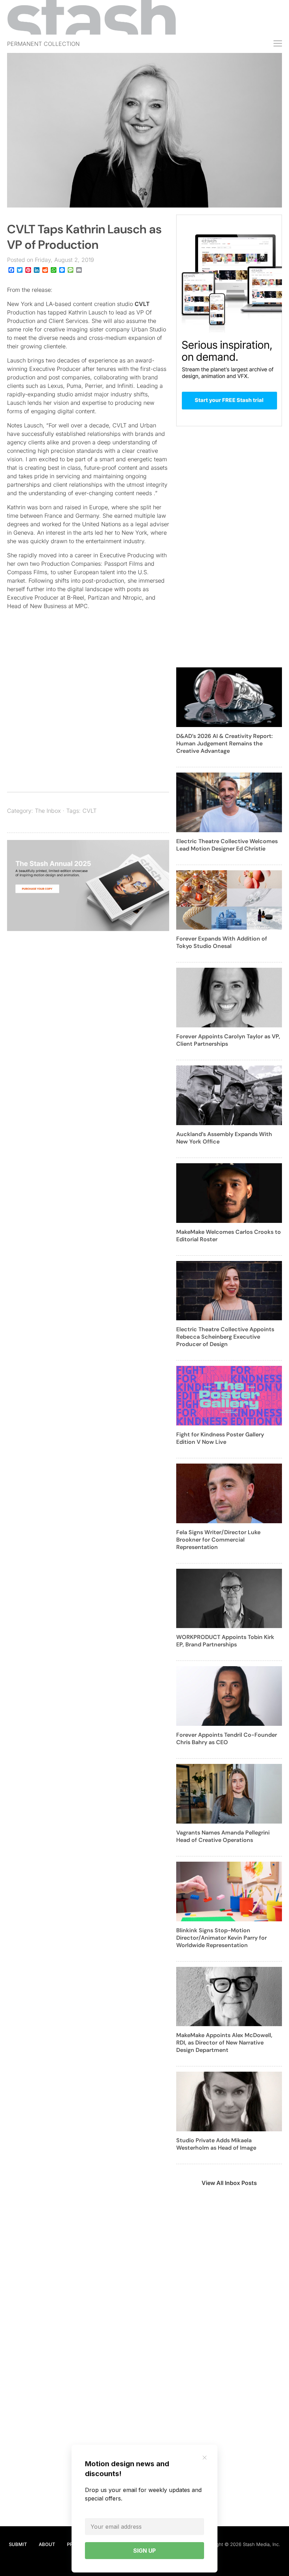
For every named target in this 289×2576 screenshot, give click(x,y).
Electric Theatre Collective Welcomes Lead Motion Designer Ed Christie (227, 845)
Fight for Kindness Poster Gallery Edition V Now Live (220, 1438)
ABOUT (47, 2544)
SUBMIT (18, 2544)
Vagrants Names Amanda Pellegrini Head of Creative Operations (223, 1836)
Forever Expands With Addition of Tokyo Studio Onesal (222, 942)
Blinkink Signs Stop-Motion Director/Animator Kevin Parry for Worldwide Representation (222, 1938)
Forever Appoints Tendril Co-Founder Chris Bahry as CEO (227, 1739)
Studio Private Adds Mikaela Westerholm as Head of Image (216, 2144)
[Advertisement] (88, 720)
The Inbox (48, 811)
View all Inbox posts (229, 2183)
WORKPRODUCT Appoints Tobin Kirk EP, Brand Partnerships (225, 1641)
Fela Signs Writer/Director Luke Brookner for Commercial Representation (218, 1540)
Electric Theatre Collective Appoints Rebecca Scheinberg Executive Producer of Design (225, 1337)
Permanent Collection (43, 44)
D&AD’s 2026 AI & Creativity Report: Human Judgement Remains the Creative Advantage (225, 743)
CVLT (142, 304)
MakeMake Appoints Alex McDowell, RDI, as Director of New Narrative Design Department (224, 2043)
